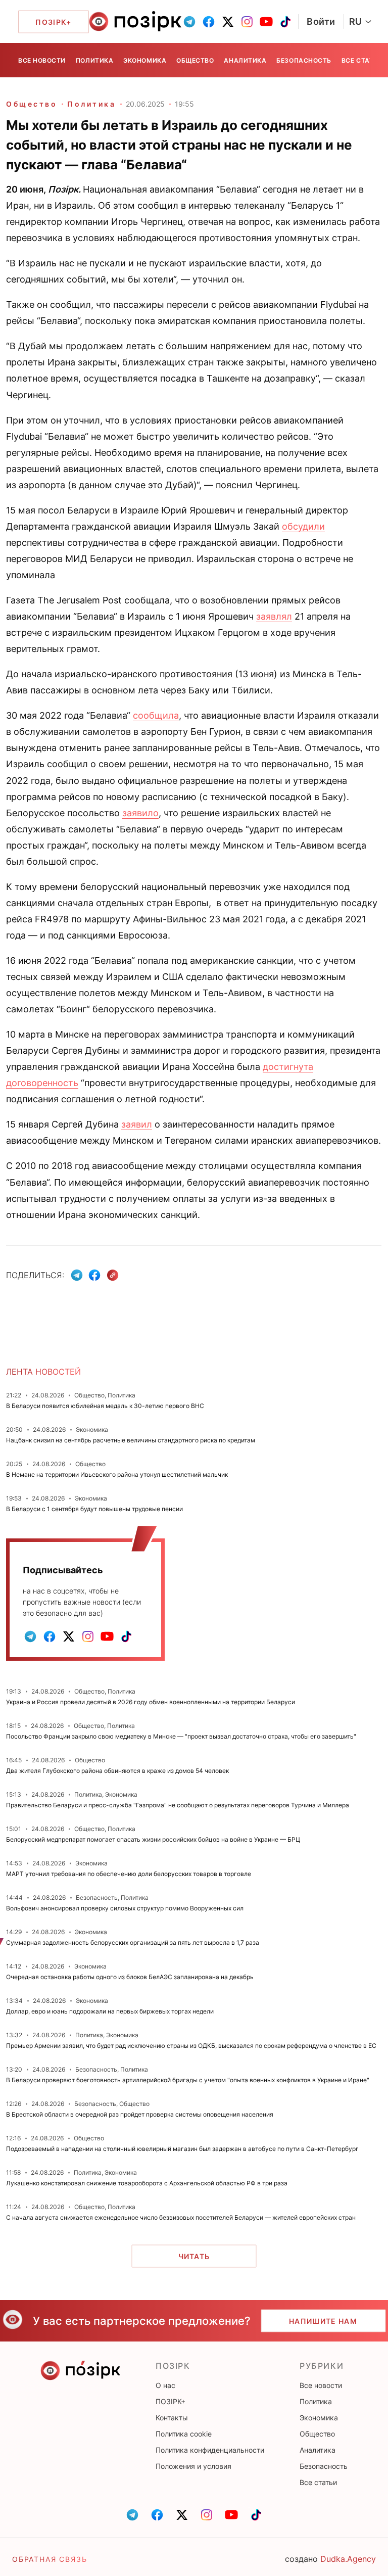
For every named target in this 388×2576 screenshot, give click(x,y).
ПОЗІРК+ (171, 2401)
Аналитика (245, 60)
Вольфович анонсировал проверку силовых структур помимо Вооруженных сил (125, 1908)
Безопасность (304, 60)
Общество (195, 60)
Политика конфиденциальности (210, 2450)
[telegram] (189, 22)
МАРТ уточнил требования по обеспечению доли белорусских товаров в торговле (129, 1874)
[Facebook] (94, 1275)
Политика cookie (184, 2434)
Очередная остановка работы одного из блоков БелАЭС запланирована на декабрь (130, 1977)
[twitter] (228, 22)
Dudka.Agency (348, 2559)
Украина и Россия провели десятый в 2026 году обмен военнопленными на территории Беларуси (151, 1702)
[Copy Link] (113, 1275)
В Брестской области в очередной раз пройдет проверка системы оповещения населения (140, 2114)
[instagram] (247, 22)
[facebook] (209, 22)
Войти (321, 21)
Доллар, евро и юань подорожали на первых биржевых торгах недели (110, 2011)
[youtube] (266, 22)
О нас (165, 2385)
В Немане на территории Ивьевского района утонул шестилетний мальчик (117, 1474)
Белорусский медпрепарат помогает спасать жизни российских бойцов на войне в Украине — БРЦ (153, 1839)
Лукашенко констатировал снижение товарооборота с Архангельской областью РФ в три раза (147, 2183)
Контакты (172, 2418)
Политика (94, 60)
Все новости (42, 60)
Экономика (145, 60)
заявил (137, 1124)
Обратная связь (50, 2559)
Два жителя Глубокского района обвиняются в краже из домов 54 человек (117, 1771)
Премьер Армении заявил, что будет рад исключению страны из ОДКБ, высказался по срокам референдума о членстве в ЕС (191, 2046)
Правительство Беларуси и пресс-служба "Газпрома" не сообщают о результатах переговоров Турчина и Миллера (178, 1805)
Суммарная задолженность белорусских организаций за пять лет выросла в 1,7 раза (133, 1942)
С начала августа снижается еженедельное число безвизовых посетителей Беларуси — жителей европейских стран (181, 2217)
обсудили (303, 526)
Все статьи (362, 60)
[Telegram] (77, 1275)
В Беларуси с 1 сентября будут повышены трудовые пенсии (94, 1509)
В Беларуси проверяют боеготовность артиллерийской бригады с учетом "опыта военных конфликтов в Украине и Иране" (188, 2080)
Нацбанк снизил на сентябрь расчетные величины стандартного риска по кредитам (131, 1440)
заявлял (274, 616)
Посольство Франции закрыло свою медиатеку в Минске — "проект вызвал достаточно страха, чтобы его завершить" (181, 1736)
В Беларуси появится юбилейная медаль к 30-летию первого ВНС (105, 1406)
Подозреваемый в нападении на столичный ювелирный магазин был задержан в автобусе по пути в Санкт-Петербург (182, 2149)
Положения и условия (193, 2466)
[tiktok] (285, 22)
